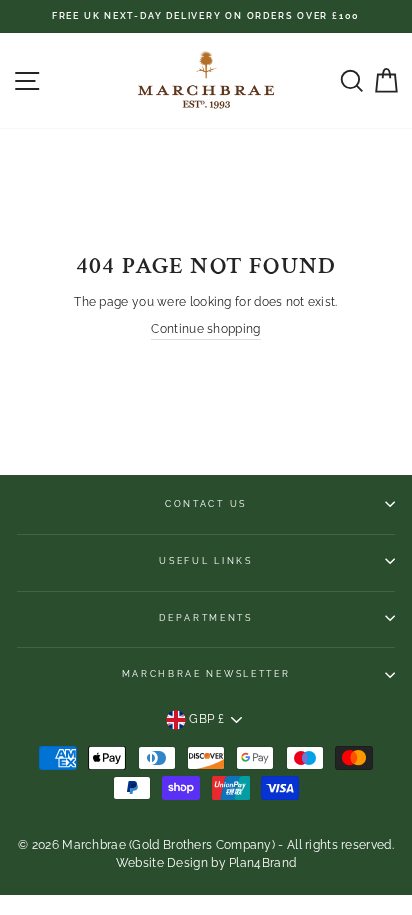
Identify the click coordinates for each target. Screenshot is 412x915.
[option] (206, 16)
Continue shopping (205, 329)
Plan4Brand (262, 863)
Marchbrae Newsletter (206, 674)
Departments (205, 618)
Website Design (162, 863)
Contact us (206, 504)
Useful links (205, 561)
